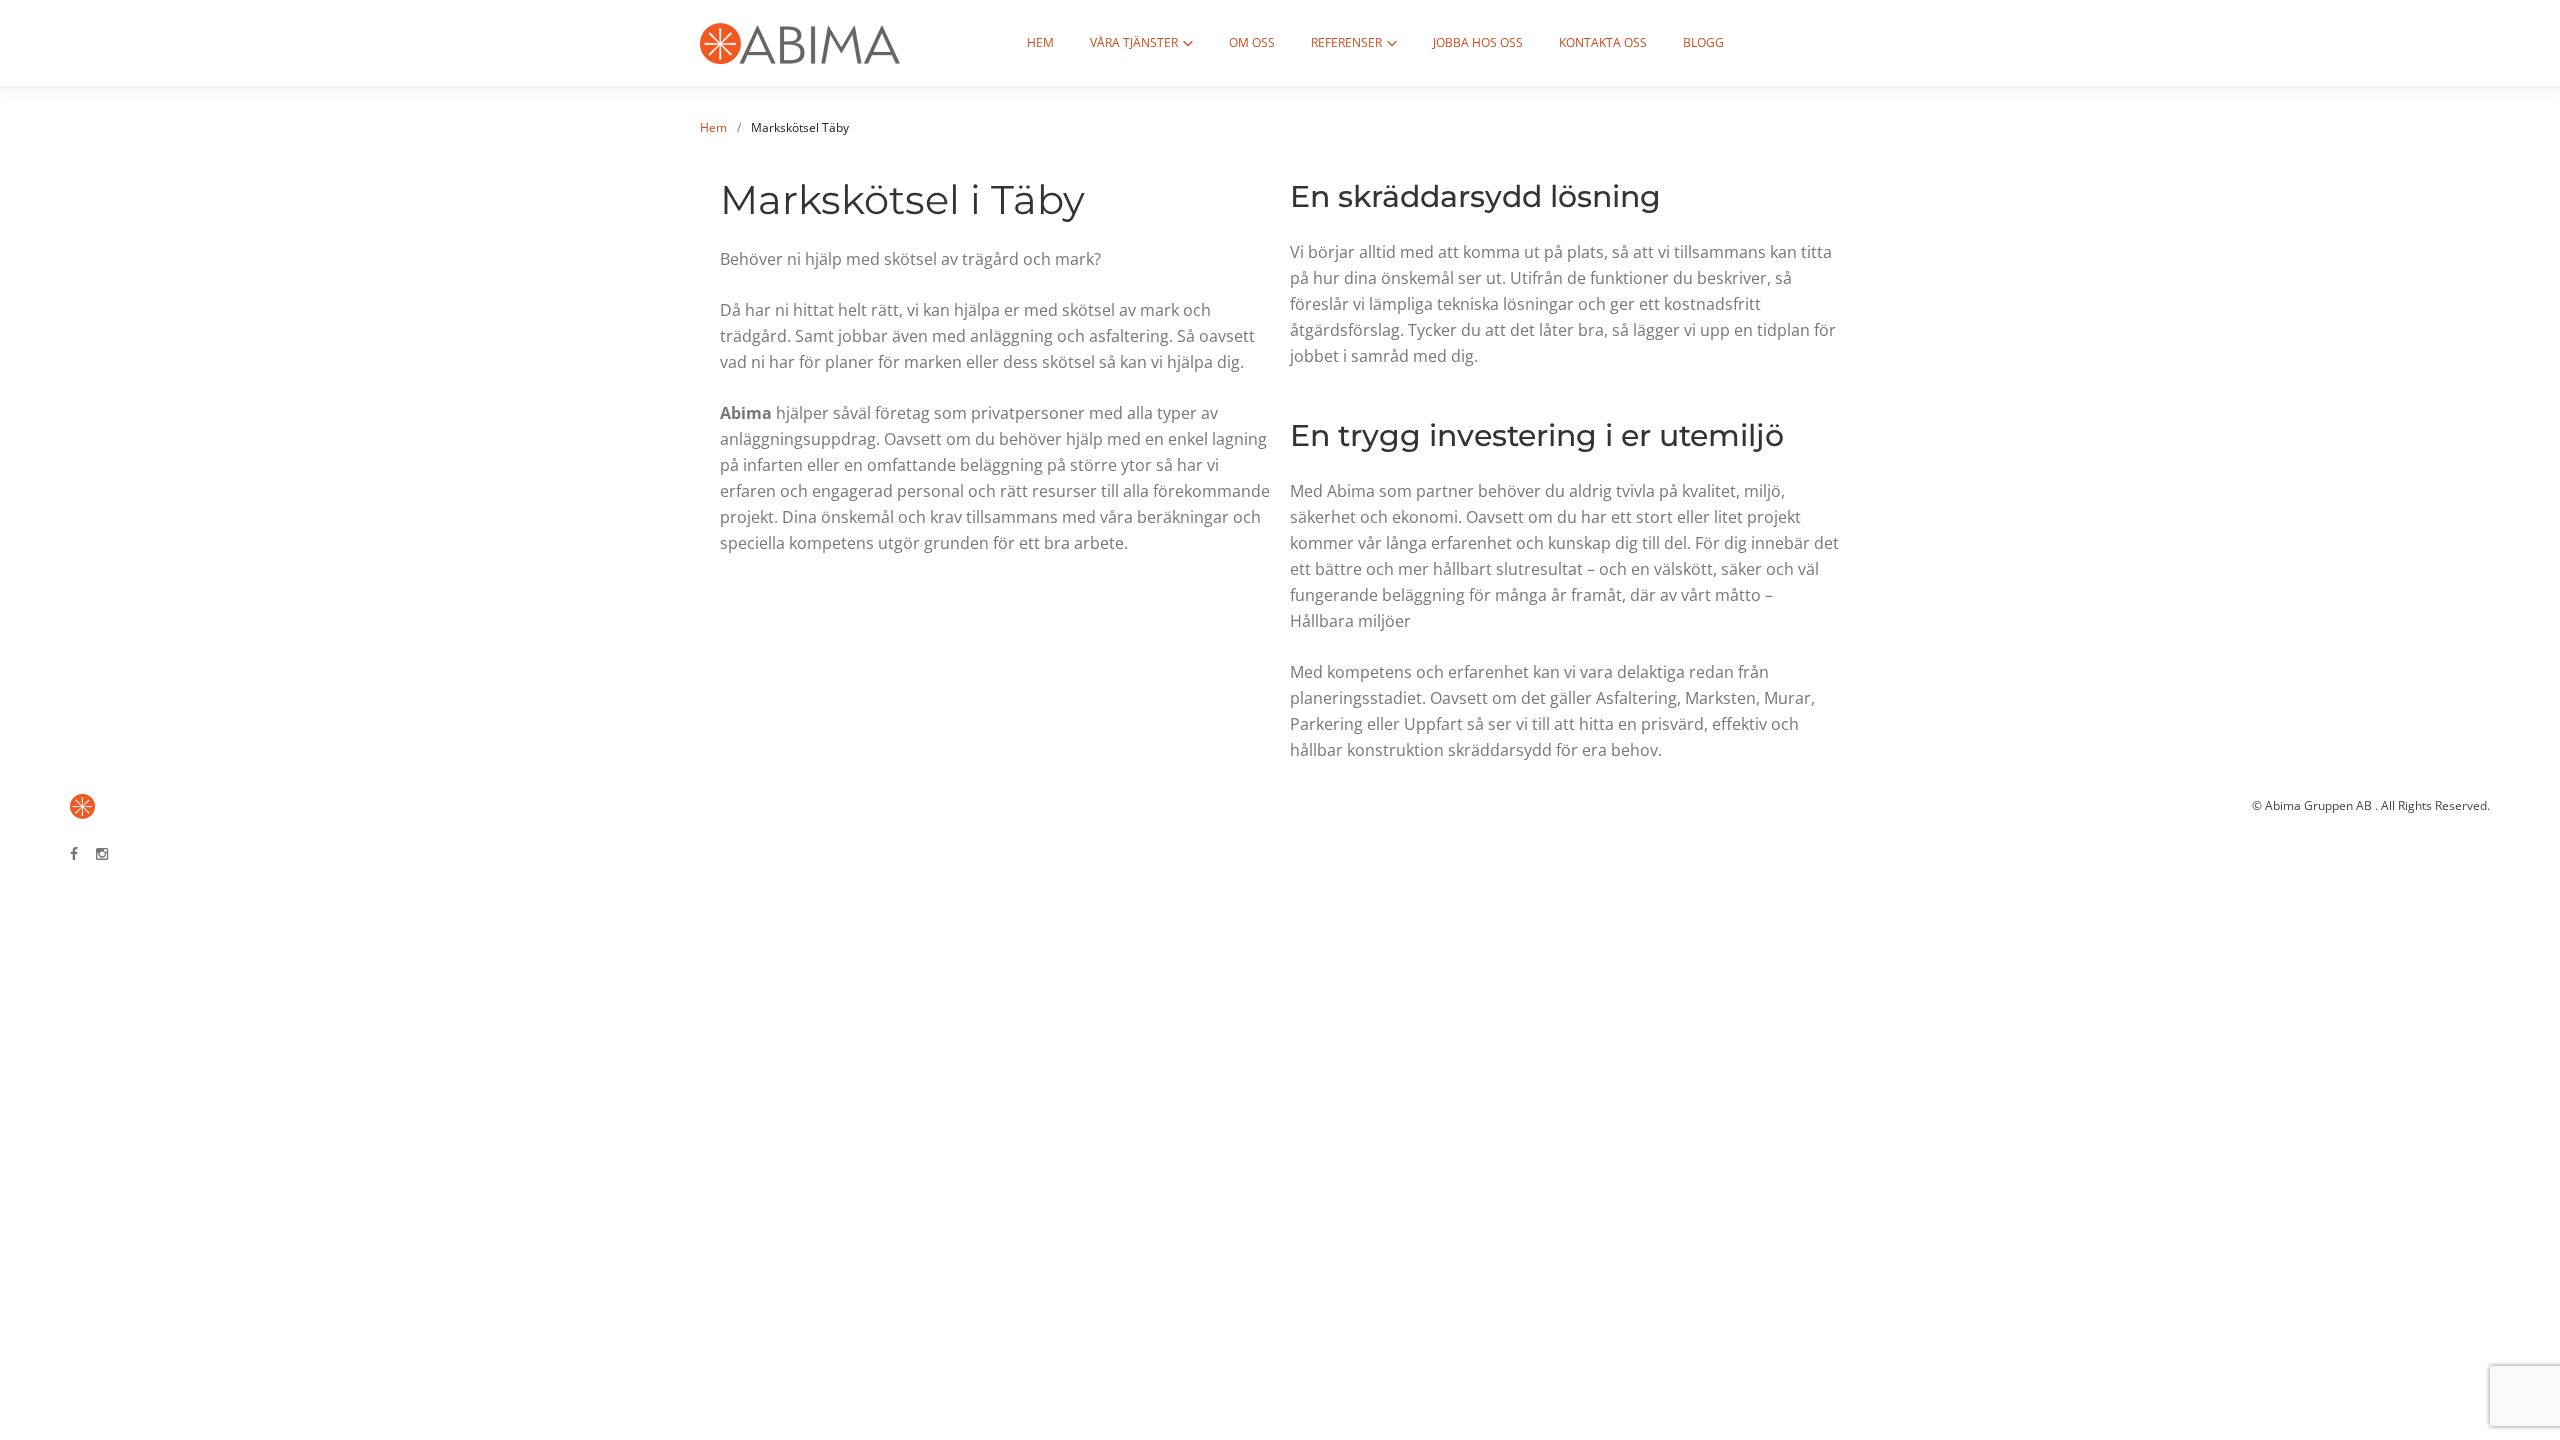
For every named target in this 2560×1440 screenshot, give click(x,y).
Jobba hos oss (1478, 42)
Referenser (1346, 42)
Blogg (1703, 42)
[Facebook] (74, 854)
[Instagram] (102, 854)
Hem (1040, 42)
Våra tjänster (1134, 42)
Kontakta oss (1603, 42)
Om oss (1252, 42)
